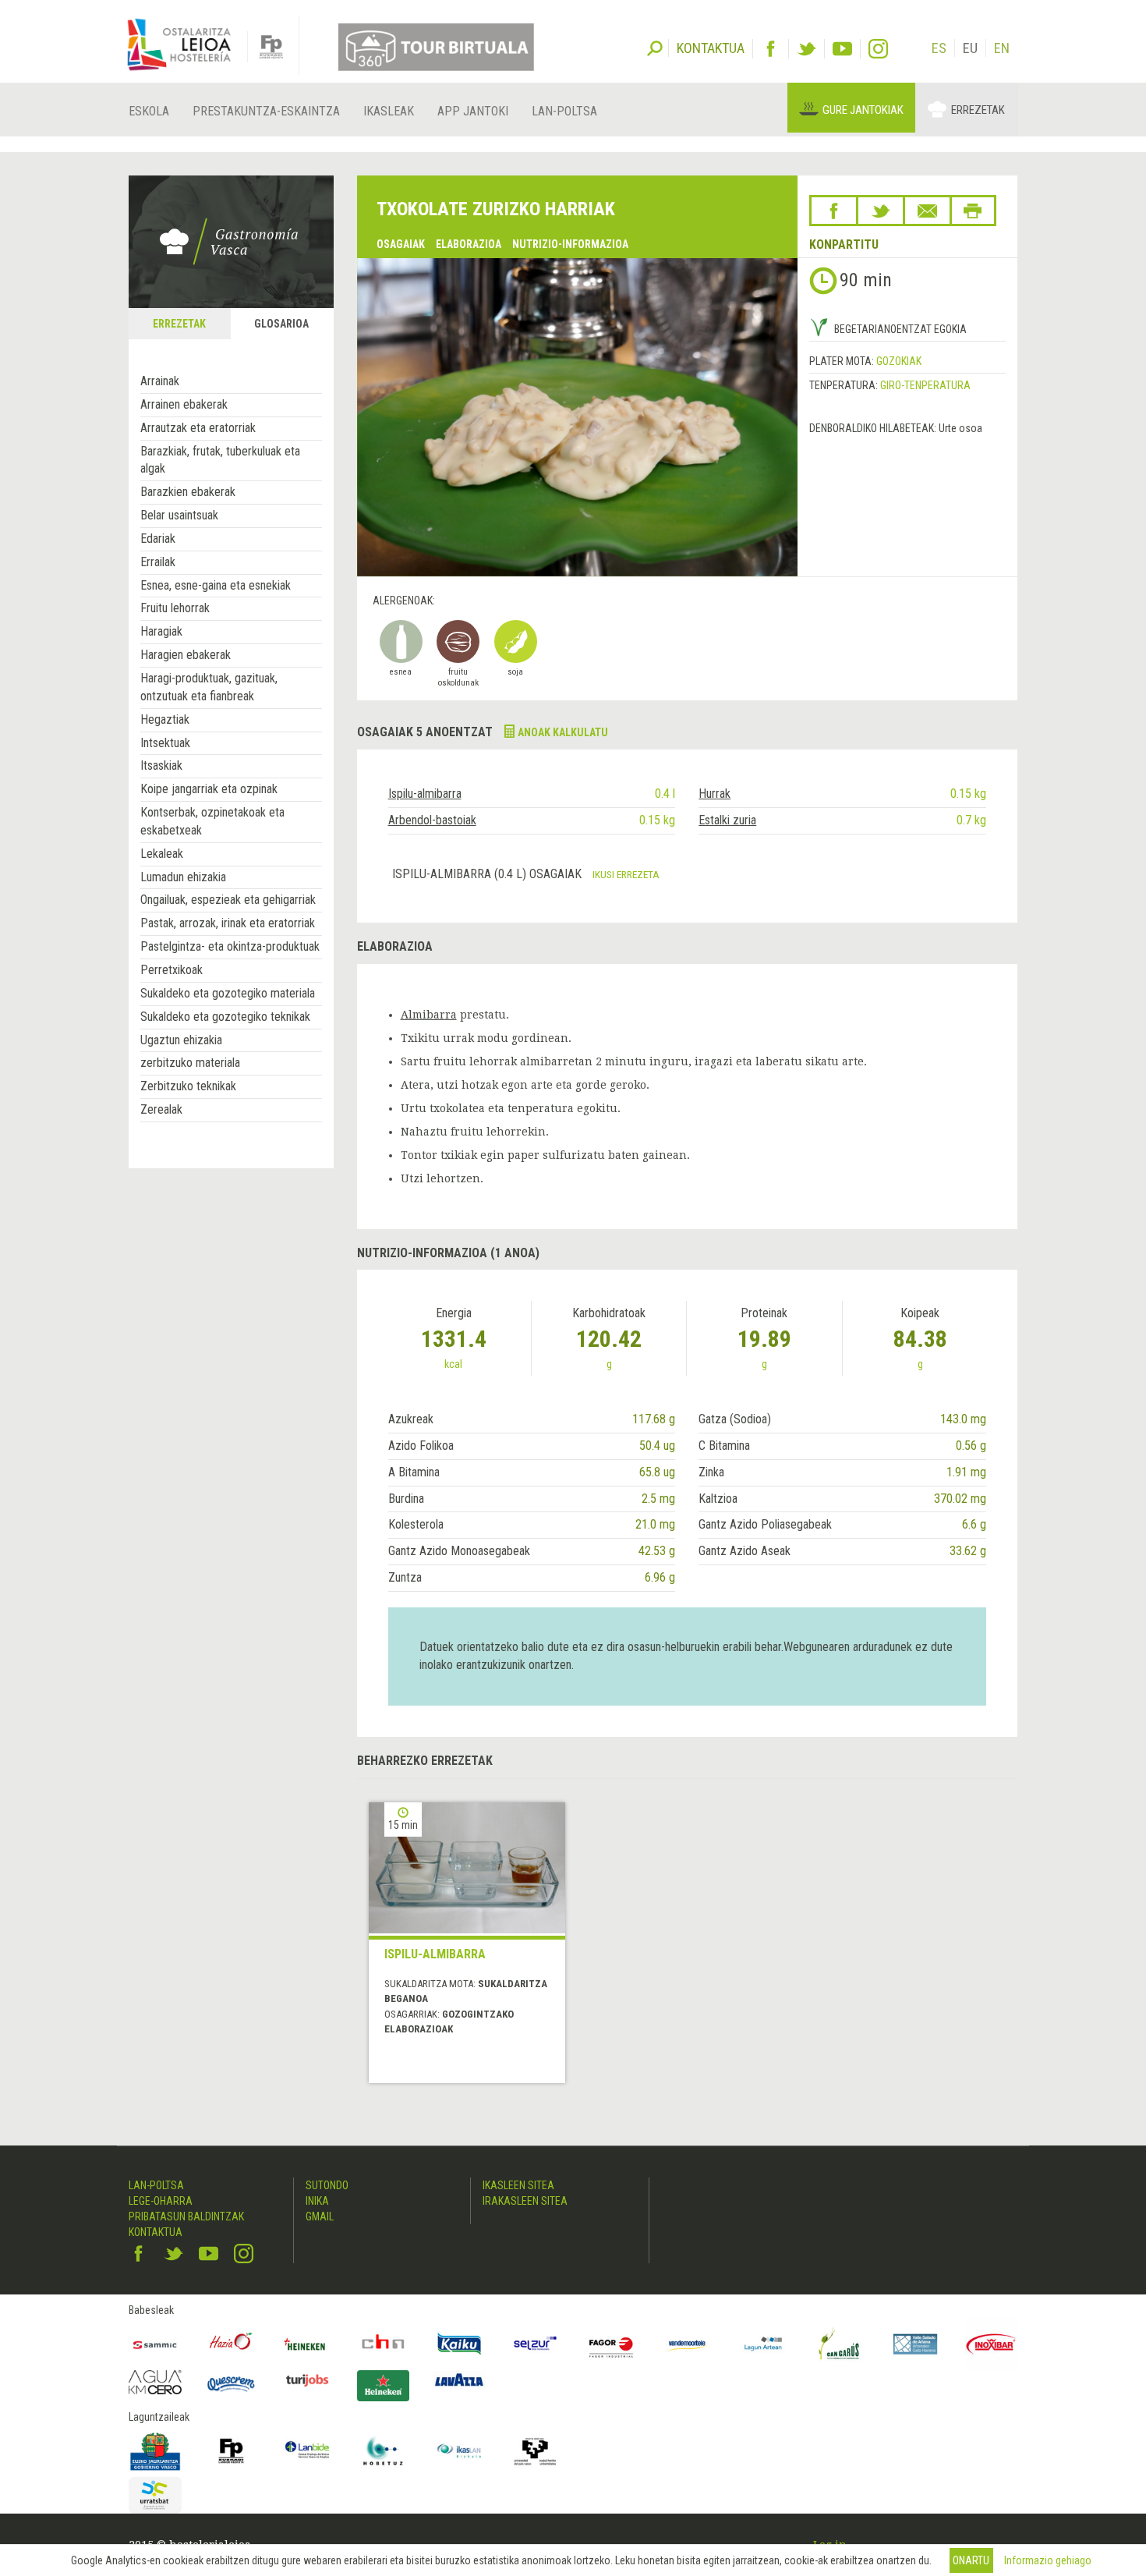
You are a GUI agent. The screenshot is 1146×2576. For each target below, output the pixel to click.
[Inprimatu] (973, 211)
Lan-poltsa (564, 111)
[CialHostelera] (384, 2344)
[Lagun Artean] (763, 2344)
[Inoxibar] (992, 2344)
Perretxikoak (172, 970)
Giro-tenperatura (925, 385)
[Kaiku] (459, 2344)
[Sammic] (155, 2344)
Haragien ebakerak (186, 655)
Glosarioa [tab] (281, 324)
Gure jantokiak (863, 110)
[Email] (927, 211)
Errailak (158, 562)
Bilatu (655, 47)
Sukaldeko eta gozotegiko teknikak (225, 1017)
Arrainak (160, 381)
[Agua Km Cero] (155, 2382)
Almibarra (429, 1015)
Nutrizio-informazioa (570, 244)
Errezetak (978, 110)
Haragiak (161, 631)
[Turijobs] (307, 2380)
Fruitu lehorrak (175, 608)
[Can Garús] (840, 2344)
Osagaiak (401, 244)
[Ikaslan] (459, 2451)
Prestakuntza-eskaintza (266, 111)
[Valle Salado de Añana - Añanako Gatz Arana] (915, 2344)
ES (939, 48)
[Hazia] (232, 2344)
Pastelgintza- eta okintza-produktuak (230, 946)
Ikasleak (389, 111)
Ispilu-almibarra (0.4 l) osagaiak (488, 874)
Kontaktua (156, 2232)
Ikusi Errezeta (626, 874)
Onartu (971, 2560)
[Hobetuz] (384, 2451)
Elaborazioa (469, 244)
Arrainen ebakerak (184, 404)
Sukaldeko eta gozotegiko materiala (228, 993)
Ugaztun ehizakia (181, 1040)
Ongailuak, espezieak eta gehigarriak (228, 900)
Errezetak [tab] (179, 324)
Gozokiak (899, 361)
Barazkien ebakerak (188, 492)
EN (1002, 48)
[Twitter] (806, 49)
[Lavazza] (459, 2378)
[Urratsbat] (155, 2495)
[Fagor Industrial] (611, 2344)
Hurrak (714, 794)
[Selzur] (536, 2344)
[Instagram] (878, 49)
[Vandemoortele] (688, 2344)
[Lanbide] (307, 2451)
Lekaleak (162, 854)
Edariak (158, 539)
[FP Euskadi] (232, 2451)
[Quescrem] (232, 2384)
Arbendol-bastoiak (432, 820)
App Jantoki (473, 111)
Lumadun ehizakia (183, 877)
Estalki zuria (727, 820)
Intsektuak (165, 743)
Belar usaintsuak (179, 515)
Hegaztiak (165, 719)
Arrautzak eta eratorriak (198, 428)
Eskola (149, 111)
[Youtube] (842, 49)
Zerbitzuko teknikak (188, 1086)
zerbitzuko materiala (190, 1063)
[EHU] (536, 2451)
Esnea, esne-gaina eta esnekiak (216, 585)
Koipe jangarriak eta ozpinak (209, 789)
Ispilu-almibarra (425, 794)
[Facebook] (771, 49)
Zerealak (161, 1109)
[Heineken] (307, 2344)
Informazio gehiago (1048, 2560)
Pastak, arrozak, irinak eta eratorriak (228, 923)
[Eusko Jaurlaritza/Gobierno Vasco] (155, 2451)
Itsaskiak (161, 765)
